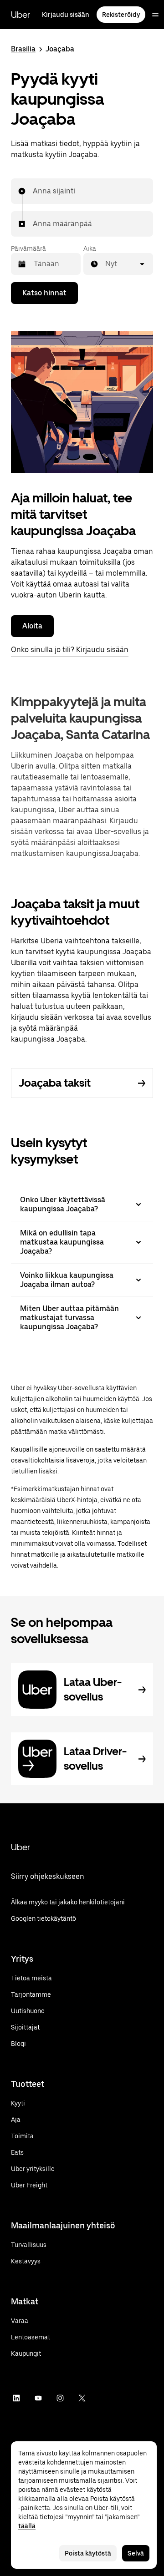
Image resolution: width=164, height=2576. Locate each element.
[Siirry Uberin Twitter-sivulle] (82, 2398)
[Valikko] (155, 15)
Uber (20, 15)
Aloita (32, 626)
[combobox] (33, 191)
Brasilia (23, 49)
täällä (27, 2526)
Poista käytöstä (88, 2553)
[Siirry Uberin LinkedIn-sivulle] (16, 2398)
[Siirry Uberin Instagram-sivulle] (60, 2398)
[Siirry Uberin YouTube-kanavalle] (38, 2398)
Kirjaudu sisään (66, 15)
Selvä (136, 2553)
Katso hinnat (44, 293)
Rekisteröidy (121, 15)
